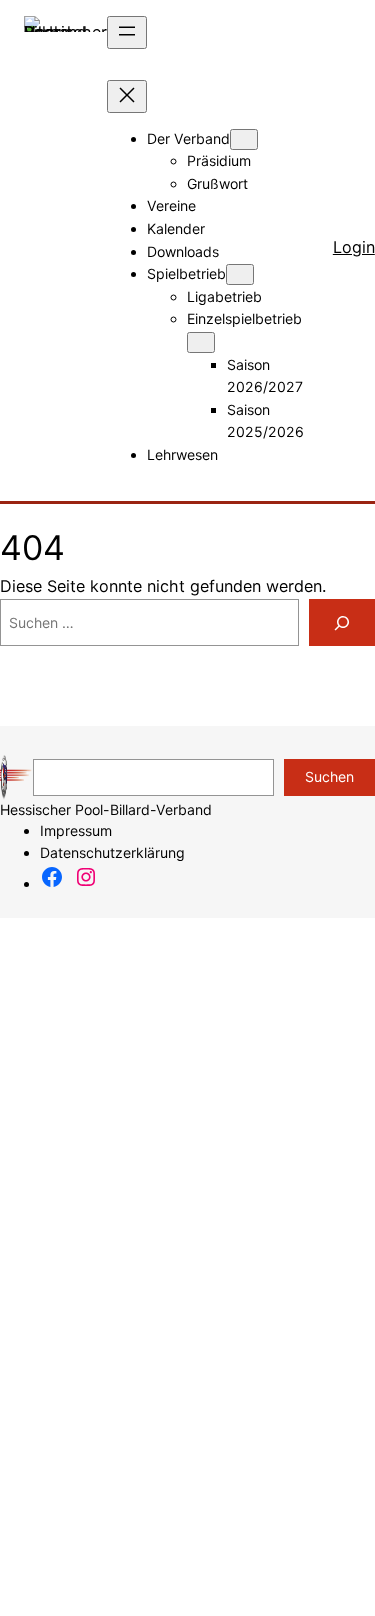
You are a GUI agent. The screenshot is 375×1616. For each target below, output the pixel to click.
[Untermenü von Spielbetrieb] (240, 274)
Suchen (329, 776)
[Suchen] (342, 622)
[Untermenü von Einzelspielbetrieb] (201, 342)
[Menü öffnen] (127, 32)
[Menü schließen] (127, 96)
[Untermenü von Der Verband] (244, 139)
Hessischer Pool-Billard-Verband (106, 809)
